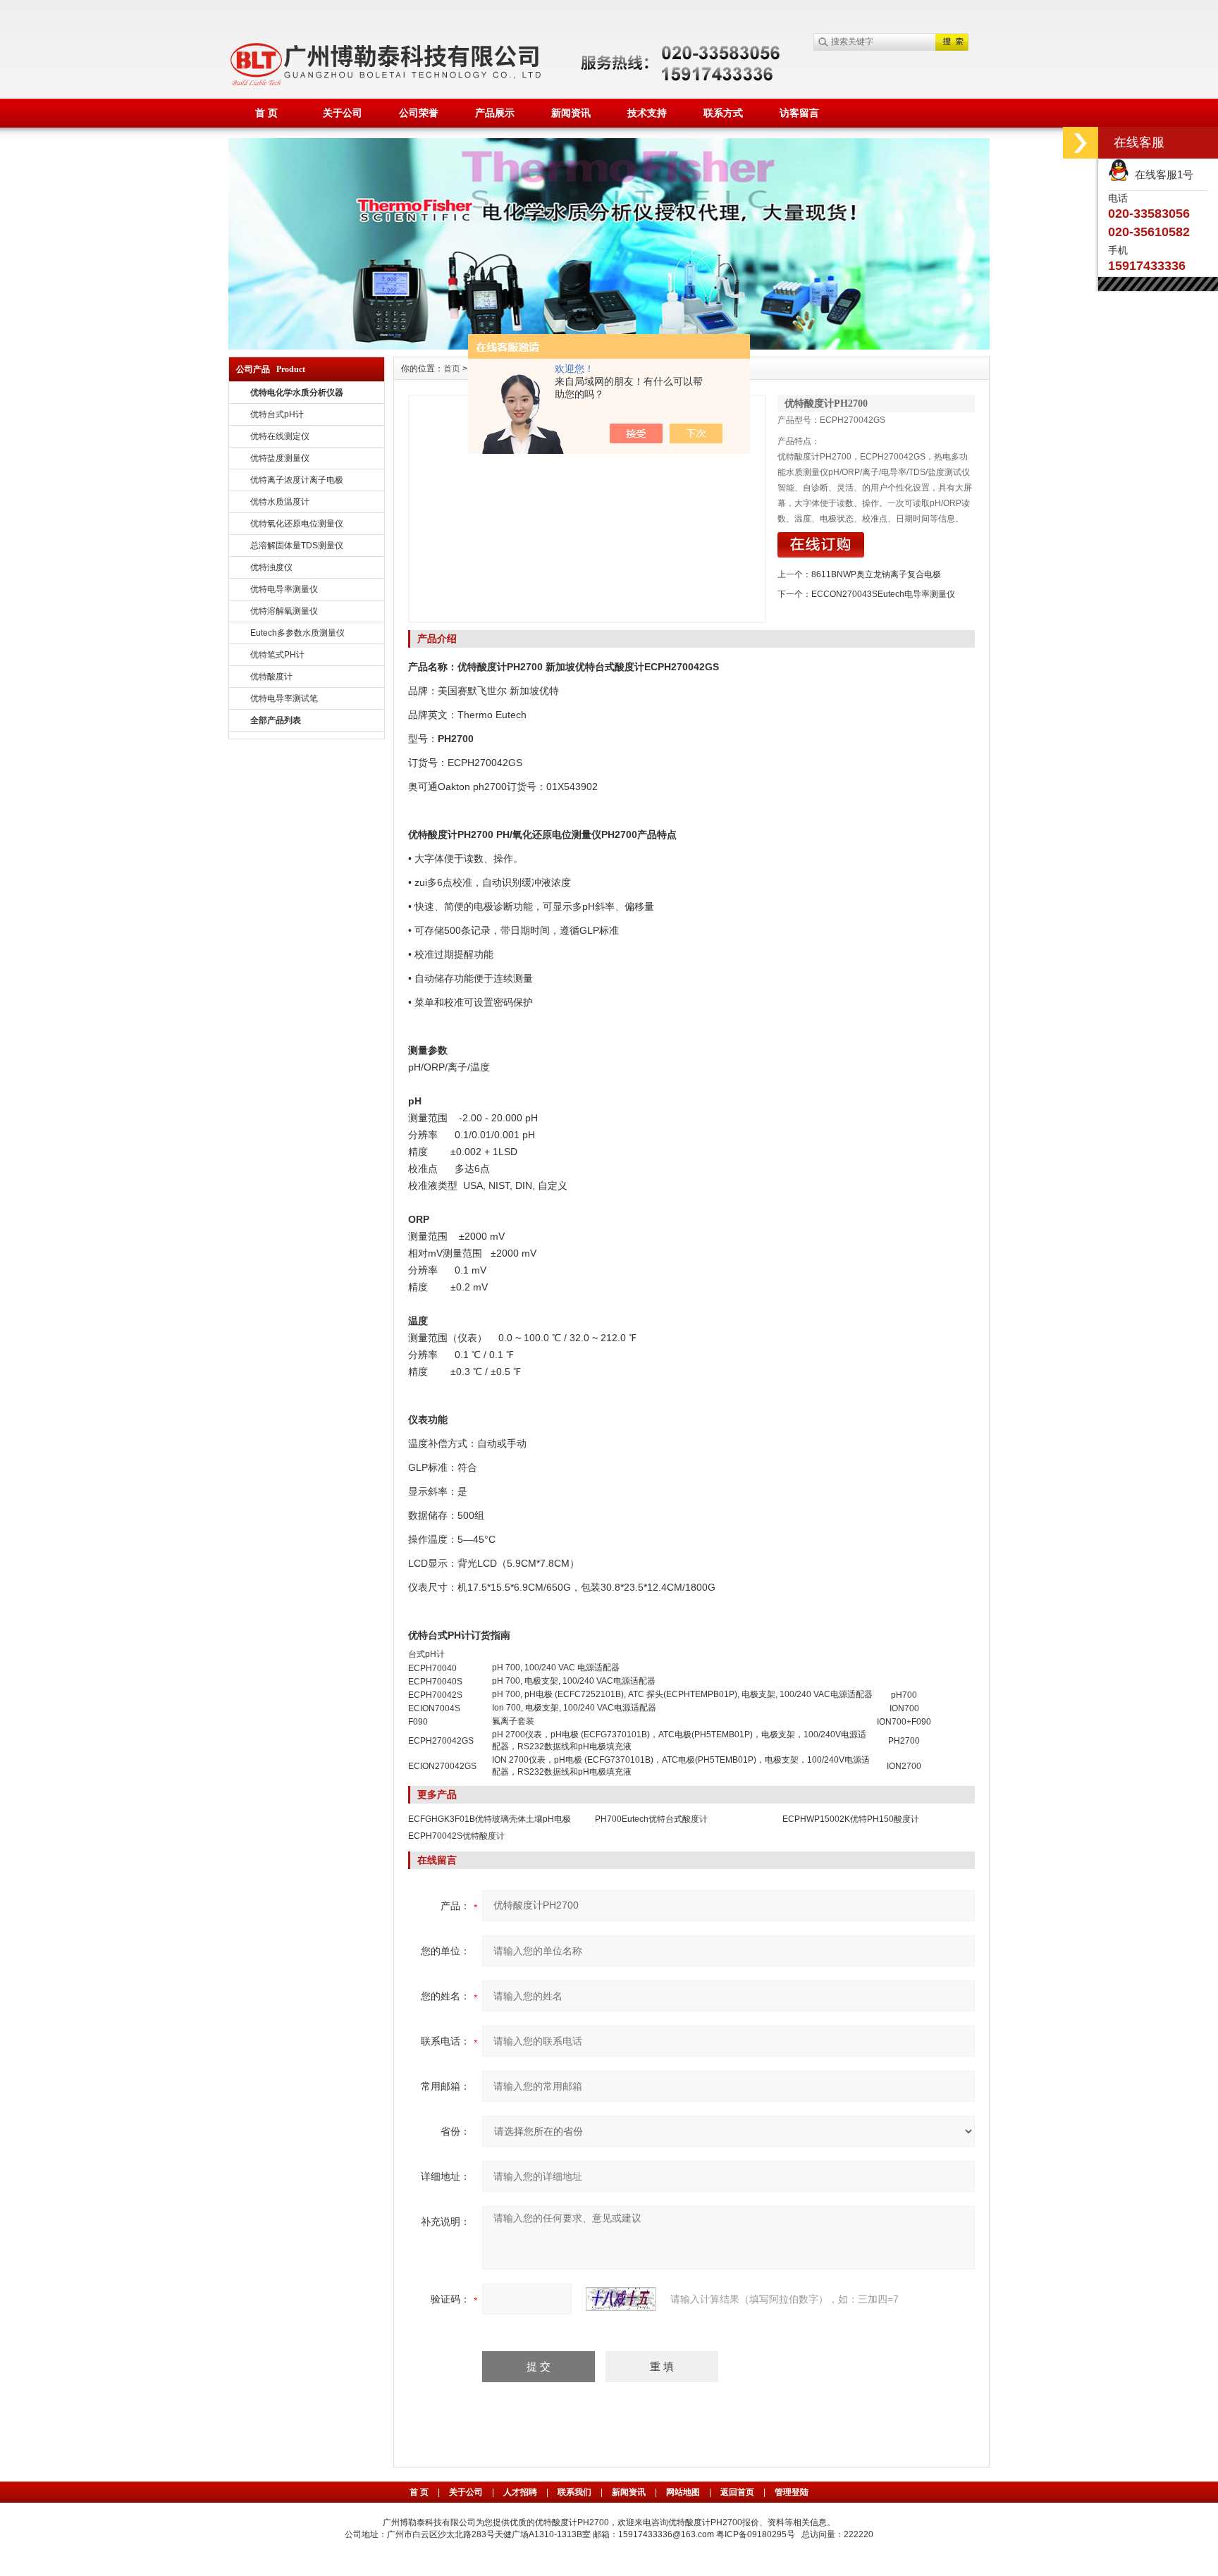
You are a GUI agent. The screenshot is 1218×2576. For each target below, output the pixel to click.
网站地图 (683, 2492)
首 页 (266, 113)
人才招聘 (520, 2492)
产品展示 (495, 113)
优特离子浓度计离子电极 (297, 480)
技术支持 (647, 113)
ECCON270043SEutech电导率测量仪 (883, 594)
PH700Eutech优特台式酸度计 (651, 1819)
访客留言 (799, 113)
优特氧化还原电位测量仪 (297, 524)
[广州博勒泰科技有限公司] (609, 144)
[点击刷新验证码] (621, 2299)
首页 (452, 369)
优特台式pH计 (277, 414)
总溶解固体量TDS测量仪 (297, 546)
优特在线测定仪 (280, 436)
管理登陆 (792, 2492)
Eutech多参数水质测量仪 (297, 633)
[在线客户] (1081, 143)
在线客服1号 (1161, 174)
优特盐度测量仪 (280, 458)
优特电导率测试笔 (284, 698)
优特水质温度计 (280, 502)
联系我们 (574, 2492)
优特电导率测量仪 (284, 589)
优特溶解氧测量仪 (284, 611)
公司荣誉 (419, 113)
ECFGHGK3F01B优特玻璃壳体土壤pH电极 (490, 1819)
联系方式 (723, 113)
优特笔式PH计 (277, 655)
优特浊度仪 (271, 567)
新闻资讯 (571, 113)
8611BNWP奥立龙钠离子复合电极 (876, 574)
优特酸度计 (271, 677)
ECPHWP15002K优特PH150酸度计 (851, 1819)
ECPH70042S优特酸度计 (456, 1836)
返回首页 (738, 2492)
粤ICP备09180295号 (756, 2534)
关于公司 (343, 113)
